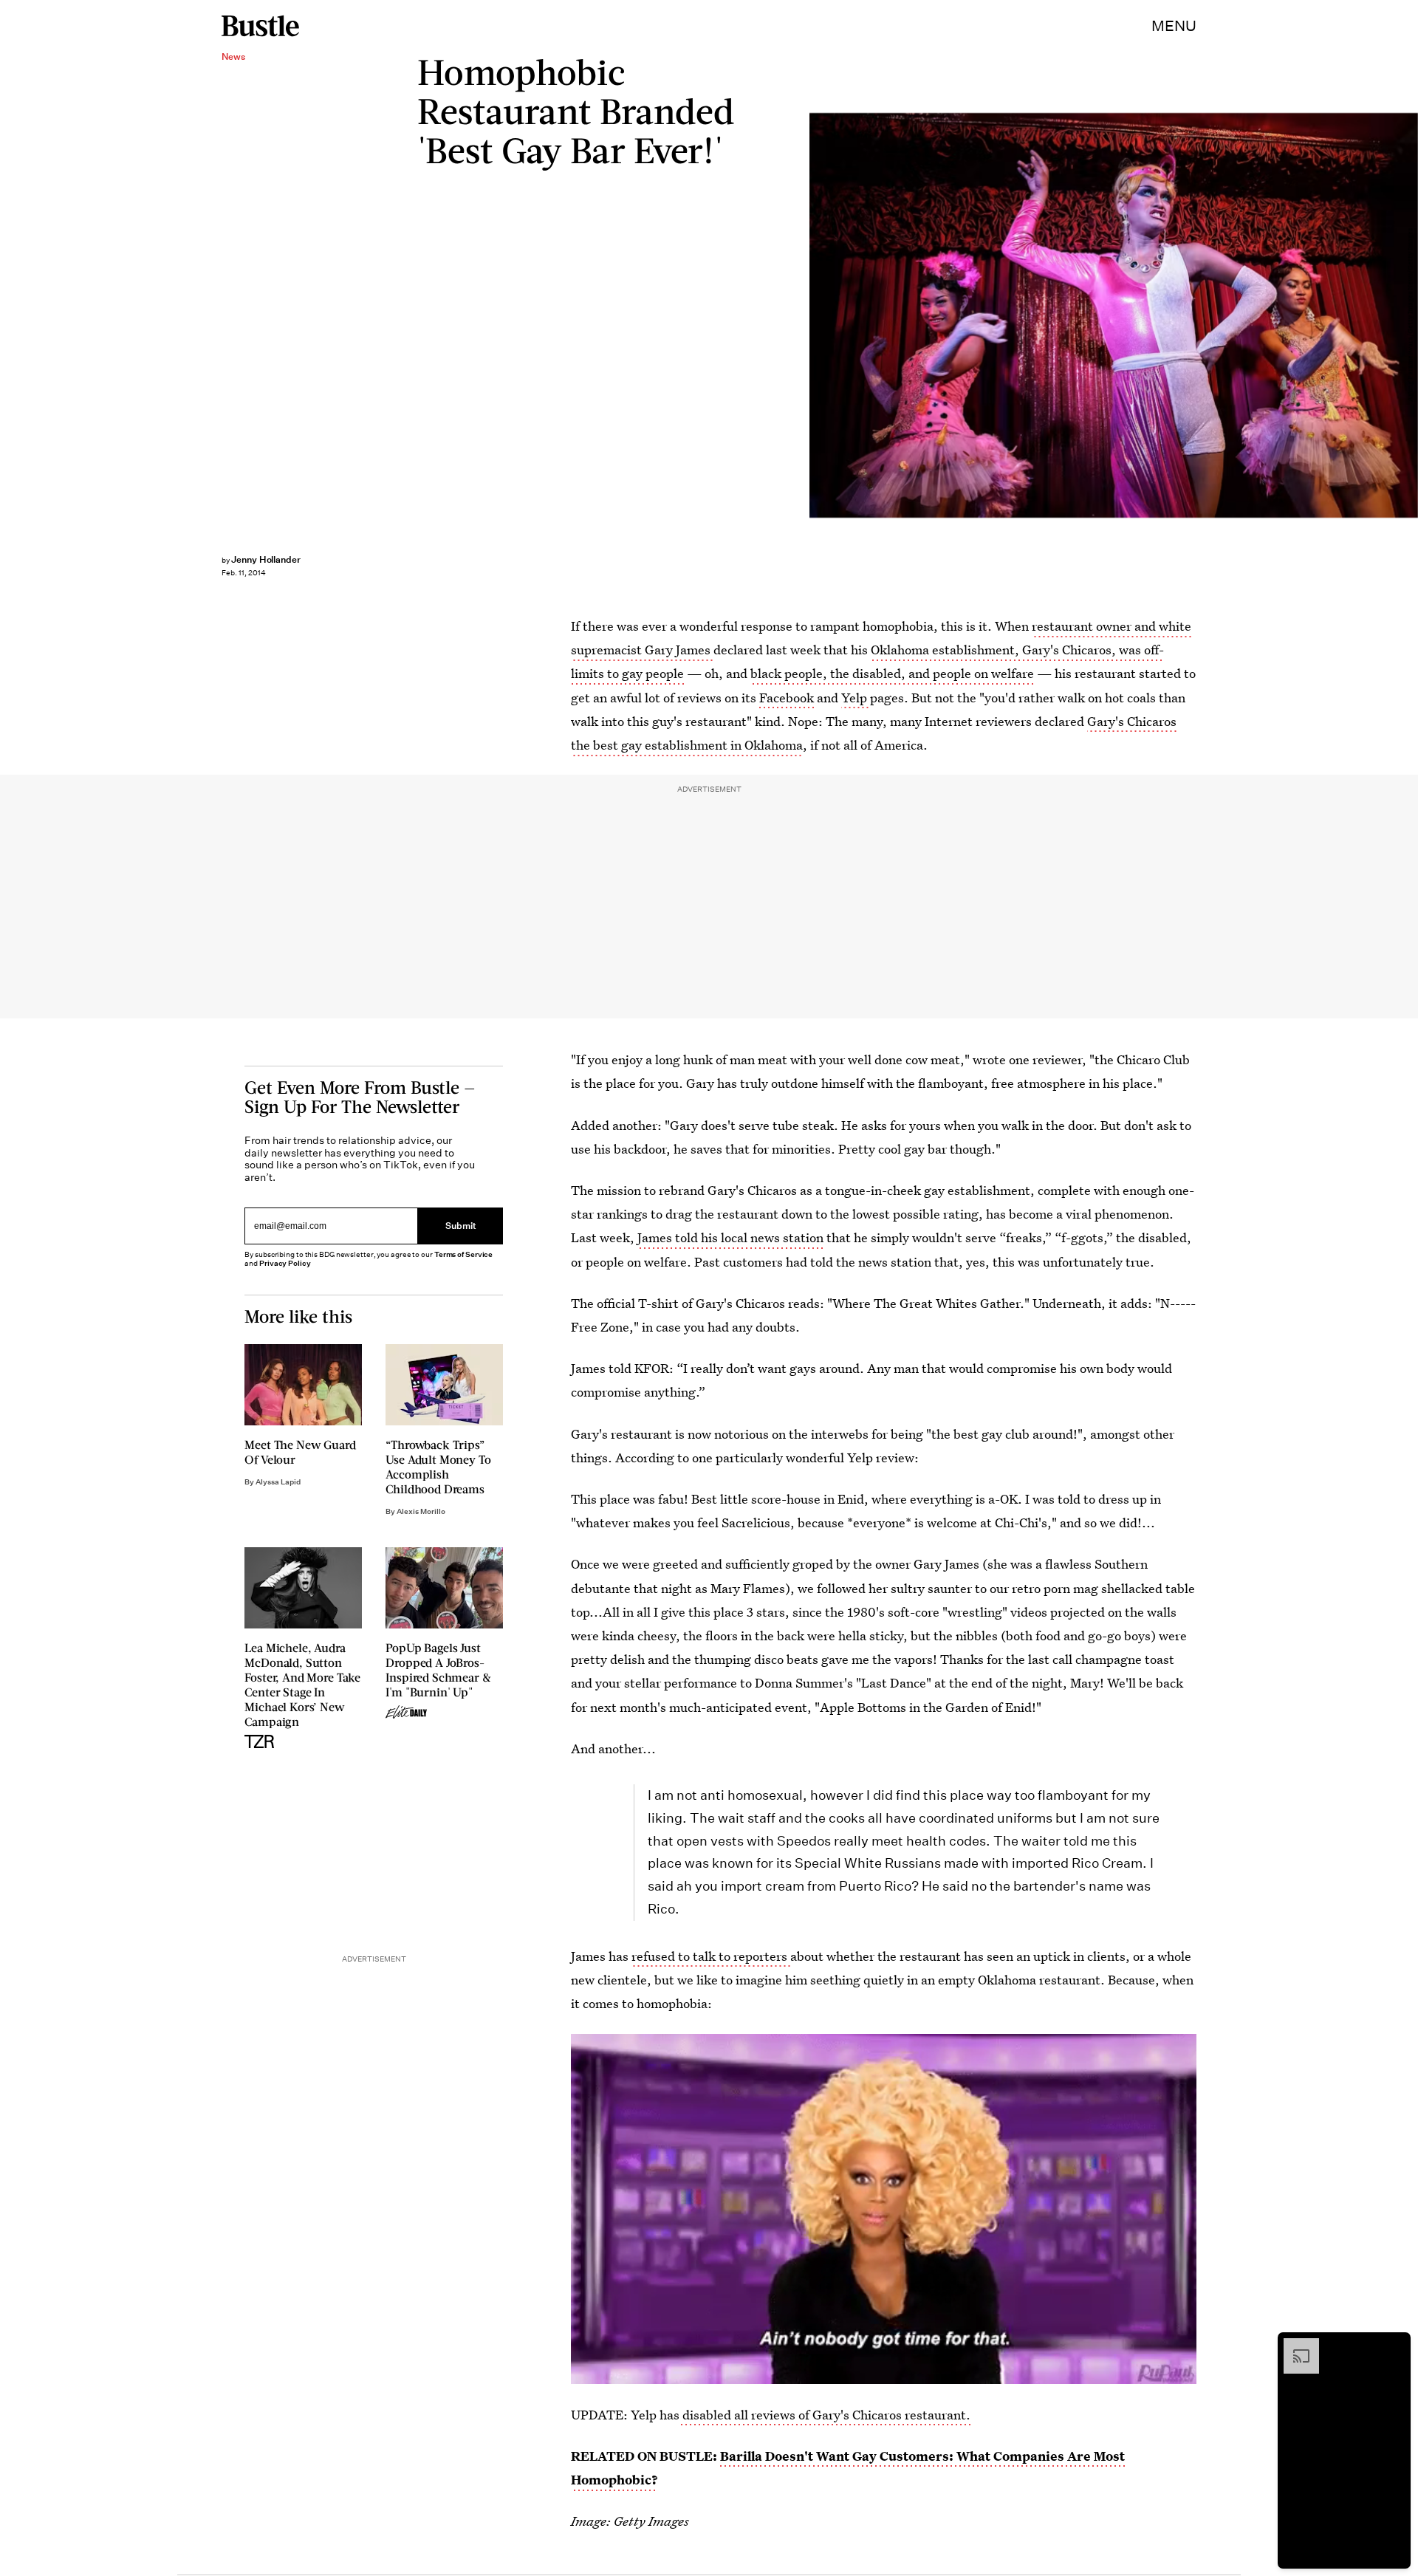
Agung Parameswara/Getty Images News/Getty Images (1411, 316)
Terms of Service (463, 1254)
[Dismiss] (1394, 2346)
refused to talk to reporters (711, 1956)
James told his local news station (730, 1237)
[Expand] (1294, 2346)
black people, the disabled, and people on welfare (892, 673)
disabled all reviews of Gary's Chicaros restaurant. (825, 2415)
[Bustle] (260, 26)
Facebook (788, 698)
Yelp (856, 698)
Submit (461, 1226)
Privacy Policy (285, 1263)
